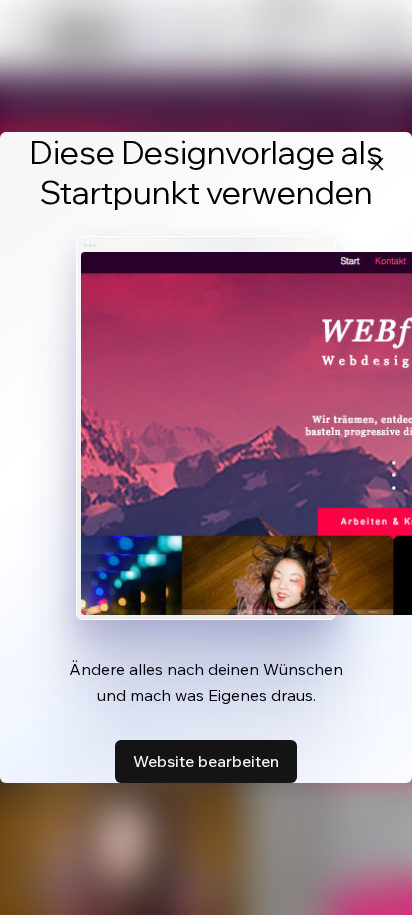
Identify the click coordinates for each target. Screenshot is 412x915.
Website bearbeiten (206, 761)
